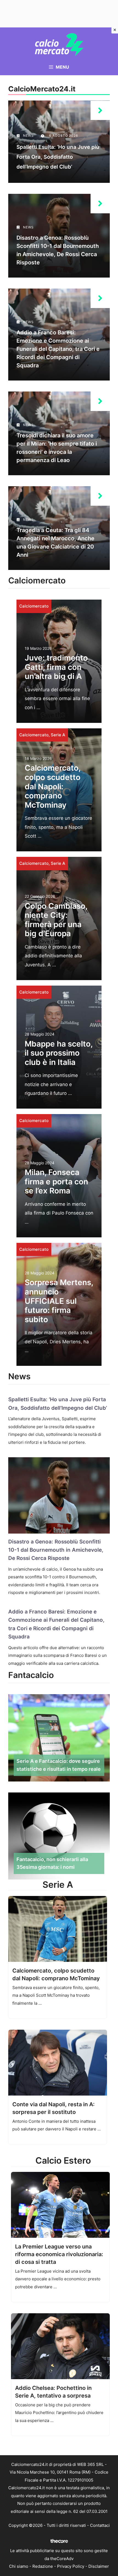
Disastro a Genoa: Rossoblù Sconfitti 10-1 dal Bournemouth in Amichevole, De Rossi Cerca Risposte (56, 1550)
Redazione (43, 2566)
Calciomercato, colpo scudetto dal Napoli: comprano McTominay (53, 786)
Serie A (58, 735)
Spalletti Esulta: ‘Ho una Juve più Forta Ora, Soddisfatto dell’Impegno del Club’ (58, 157)
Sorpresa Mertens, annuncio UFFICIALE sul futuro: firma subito (59, 1301)
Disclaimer (99, 2566)
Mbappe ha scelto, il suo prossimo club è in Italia (59, 1053)
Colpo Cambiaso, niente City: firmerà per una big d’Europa (56, 920)
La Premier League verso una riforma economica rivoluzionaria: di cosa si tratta (59, 2254)
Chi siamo (19, 2566)
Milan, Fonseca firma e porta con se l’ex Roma (56, 1181)
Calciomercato (34, 606)
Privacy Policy (71, 2566)
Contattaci (100, 2525)
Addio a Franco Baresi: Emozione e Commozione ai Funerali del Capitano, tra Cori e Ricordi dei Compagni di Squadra (58, 349)
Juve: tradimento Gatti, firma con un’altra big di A (56, 667)
